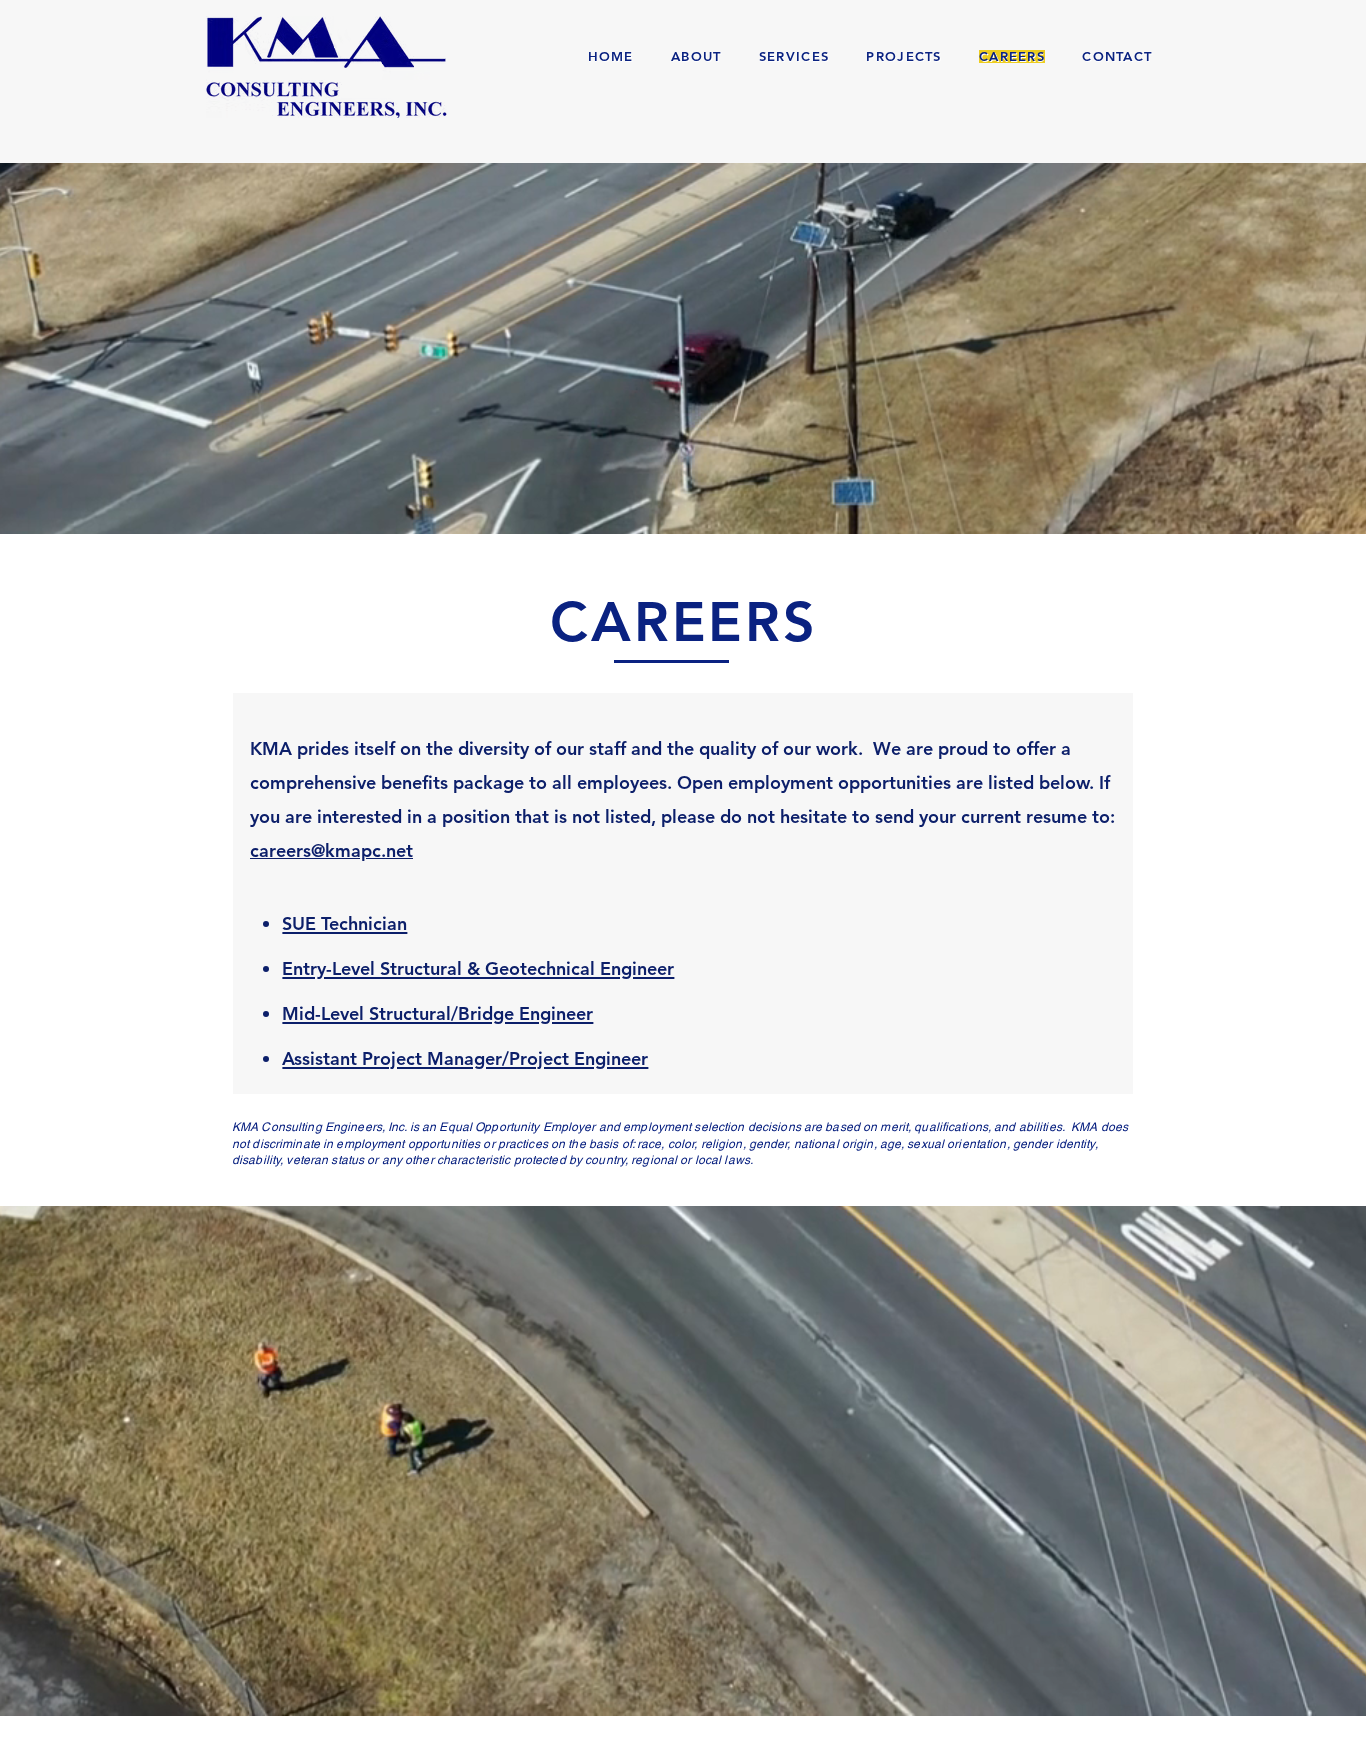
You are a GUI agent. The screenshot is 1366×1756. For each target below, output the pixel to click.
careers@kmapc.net (331, 850)
